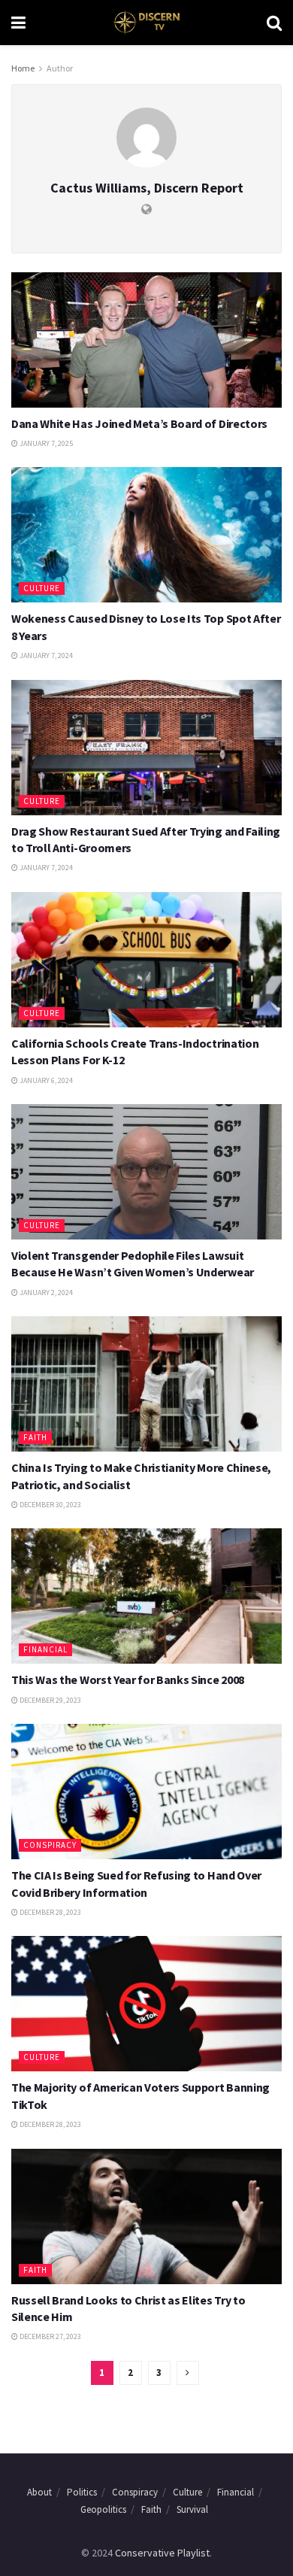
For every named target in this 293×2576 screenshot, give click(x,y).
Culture (42, 588)
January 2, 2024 (45, 1293)
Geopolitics (103, 2509)
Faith (35, 1437)
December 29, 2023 (50, 1700)
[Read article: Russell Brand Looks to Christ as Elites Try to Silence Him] (146, 2216)
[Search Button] (274, 23)
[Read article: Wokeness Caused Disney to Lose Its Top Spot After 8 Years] (146, 535)
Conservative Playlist (162, 2553)
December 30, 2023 (50, 1505)
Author (60, 68)
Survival (192, 2509)
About (39, 2492)
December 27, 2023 (50, 2336)
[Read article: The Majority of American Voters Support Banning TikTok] (146, 2004)
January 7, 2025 (45, 443)
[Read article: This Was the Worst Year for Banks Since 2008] (146, 1596)
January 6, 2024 (45, 1080)
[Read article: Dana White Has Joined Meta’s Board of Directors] (146, 340)
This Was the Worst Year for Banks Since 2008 (128, 1679)
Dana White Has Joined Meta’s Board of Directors (139, 423)
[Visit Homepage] (146, 23)
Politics (82, 2492)
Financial (45, 1649)
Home (23, 68)
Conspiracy (50, 1845)
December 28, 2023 (50, 1912)
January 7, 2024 (45, 655)
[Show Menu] (18, 23)
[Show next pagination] (188, 2373)
